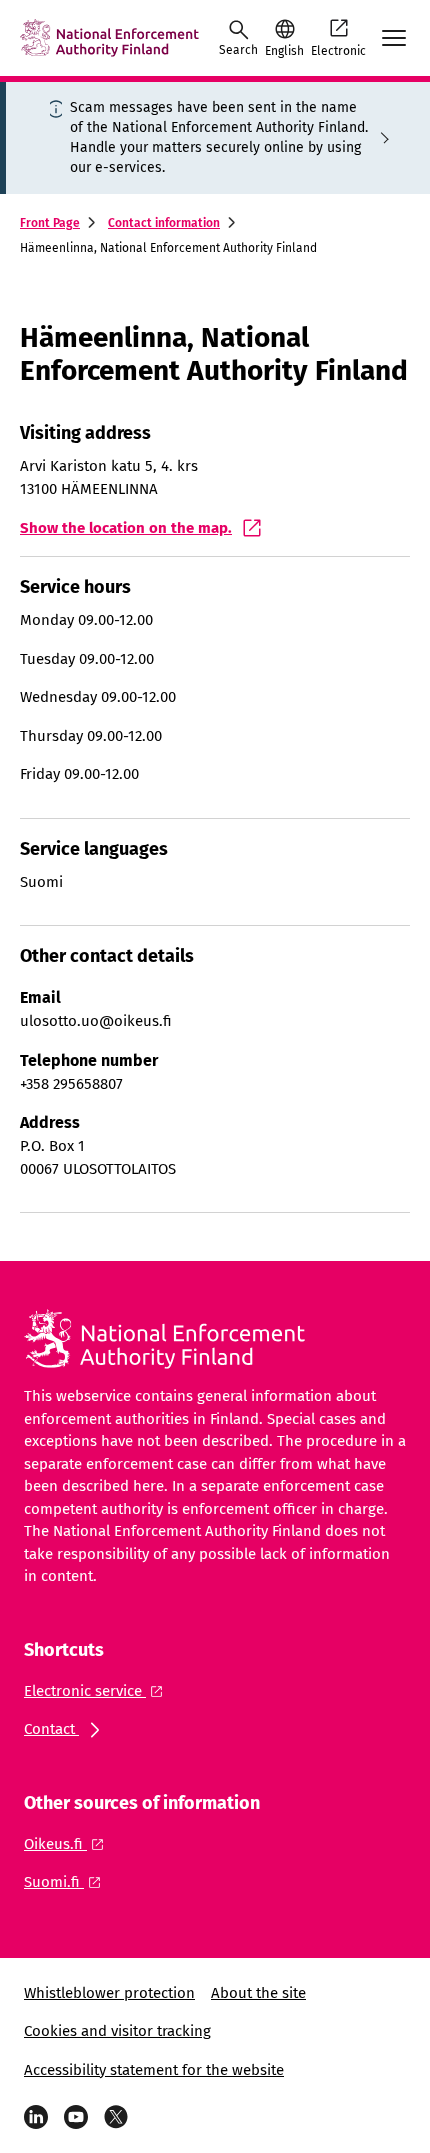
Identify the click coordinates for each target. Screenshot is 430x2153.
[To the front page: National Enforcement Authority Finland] (109, 38)
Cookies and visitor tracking (117, 2031)
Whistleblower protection (109, 1993)
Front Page (50, 223)
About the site (258, 1993)
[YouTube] (76, 2117)
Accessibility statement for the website (154, 2070)
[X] (116, 2117)
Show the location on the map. (126, 528)
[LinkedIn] (36, 2117)
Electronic (338, 51)
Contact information (164, 223)
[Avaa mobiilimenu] (394, 38)
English (284, 51)
